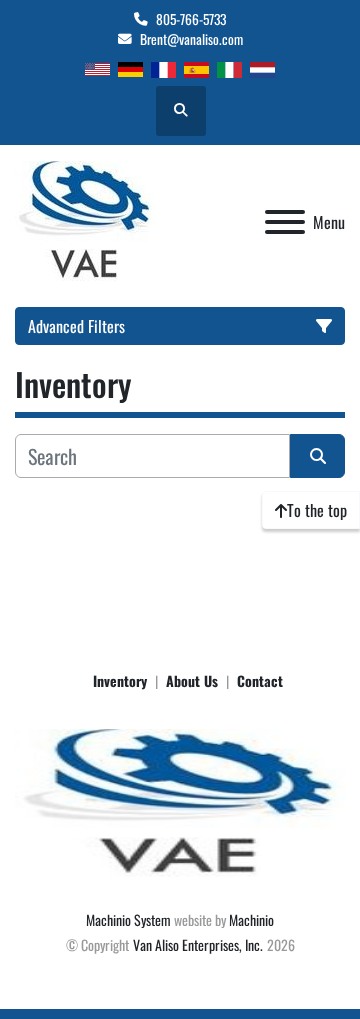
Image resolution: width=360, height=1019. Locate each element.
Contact (260, 680)
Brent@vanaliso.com (191, 39)
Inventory (120, 680)
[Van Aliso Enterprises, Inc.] (180, 801)
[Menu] (285, 222)
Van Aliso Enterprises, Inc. (198, 944)
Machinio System (128, 919)
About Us (192, 680)
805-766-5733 (191, 19)
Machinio (251, 919)
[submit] (317, 456)
